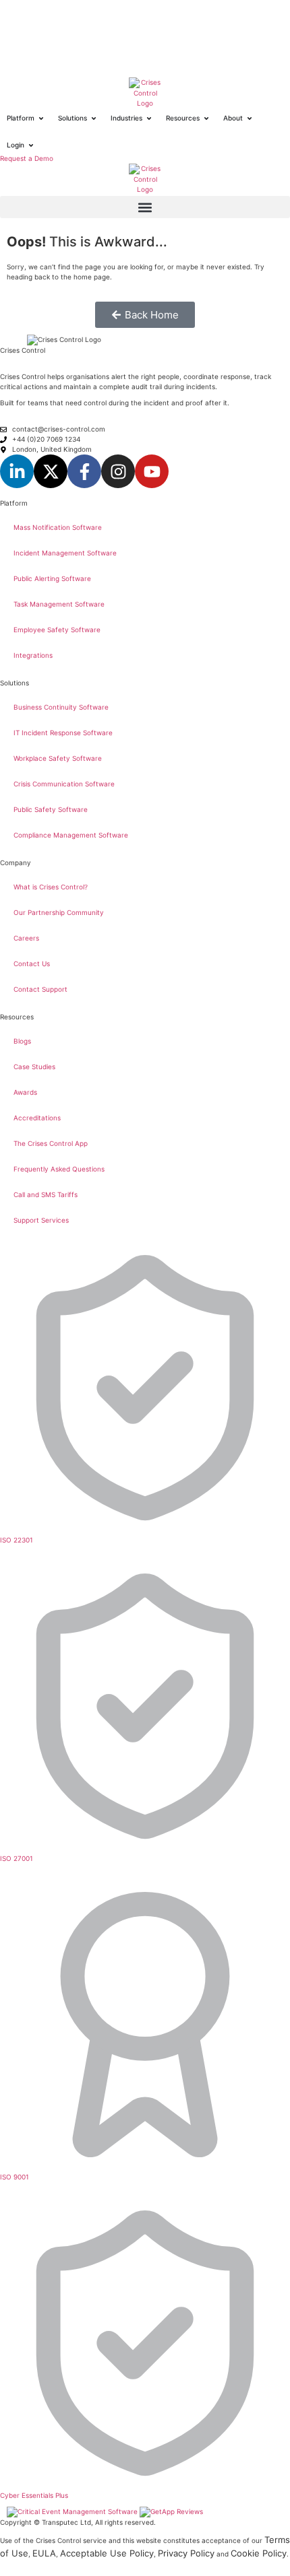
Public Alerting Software (52, 578)
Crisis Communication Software (64, 784)
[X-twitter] (51, 471)
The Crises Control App (51, 1143)
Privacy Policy (186, 2553)
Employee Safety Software (57, 630)
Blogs (22, 1041)
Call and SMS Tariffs (46, 1194)
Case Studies (34, 1066)
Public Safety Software (51, 809)
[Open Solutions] (94, 118)
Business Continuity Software (61, 707)
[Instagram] (118, 471)
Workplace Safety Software (58, 758)
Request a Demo (27, 158)
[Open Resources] (206, 118)
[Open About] (250, 118)
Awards (25, 1092)
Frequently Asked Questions (59, 1169)
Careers (26, 938)
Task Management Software (59, 604)
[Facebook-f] (84, 471)
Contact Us (32, 963)
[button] (145, 207)
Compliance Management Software (71, 835)
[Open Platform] (41, 118)
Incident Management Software (65, 553)
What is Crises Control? (51, 887)
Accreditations (37, 1118)
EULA (44, 2553)
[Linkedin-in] (17, 471)
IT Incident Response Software (63, 733)
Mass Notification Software (58, 527)
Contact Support (40, 989)
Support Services (41, 1220)
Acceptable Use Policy (107, 2553)
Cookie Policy (259, 2553)
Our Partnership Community (59, 912)
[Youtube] (152, 471)
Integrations (33, 655)
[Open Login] (31, 145)
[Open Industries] (149, 118)
